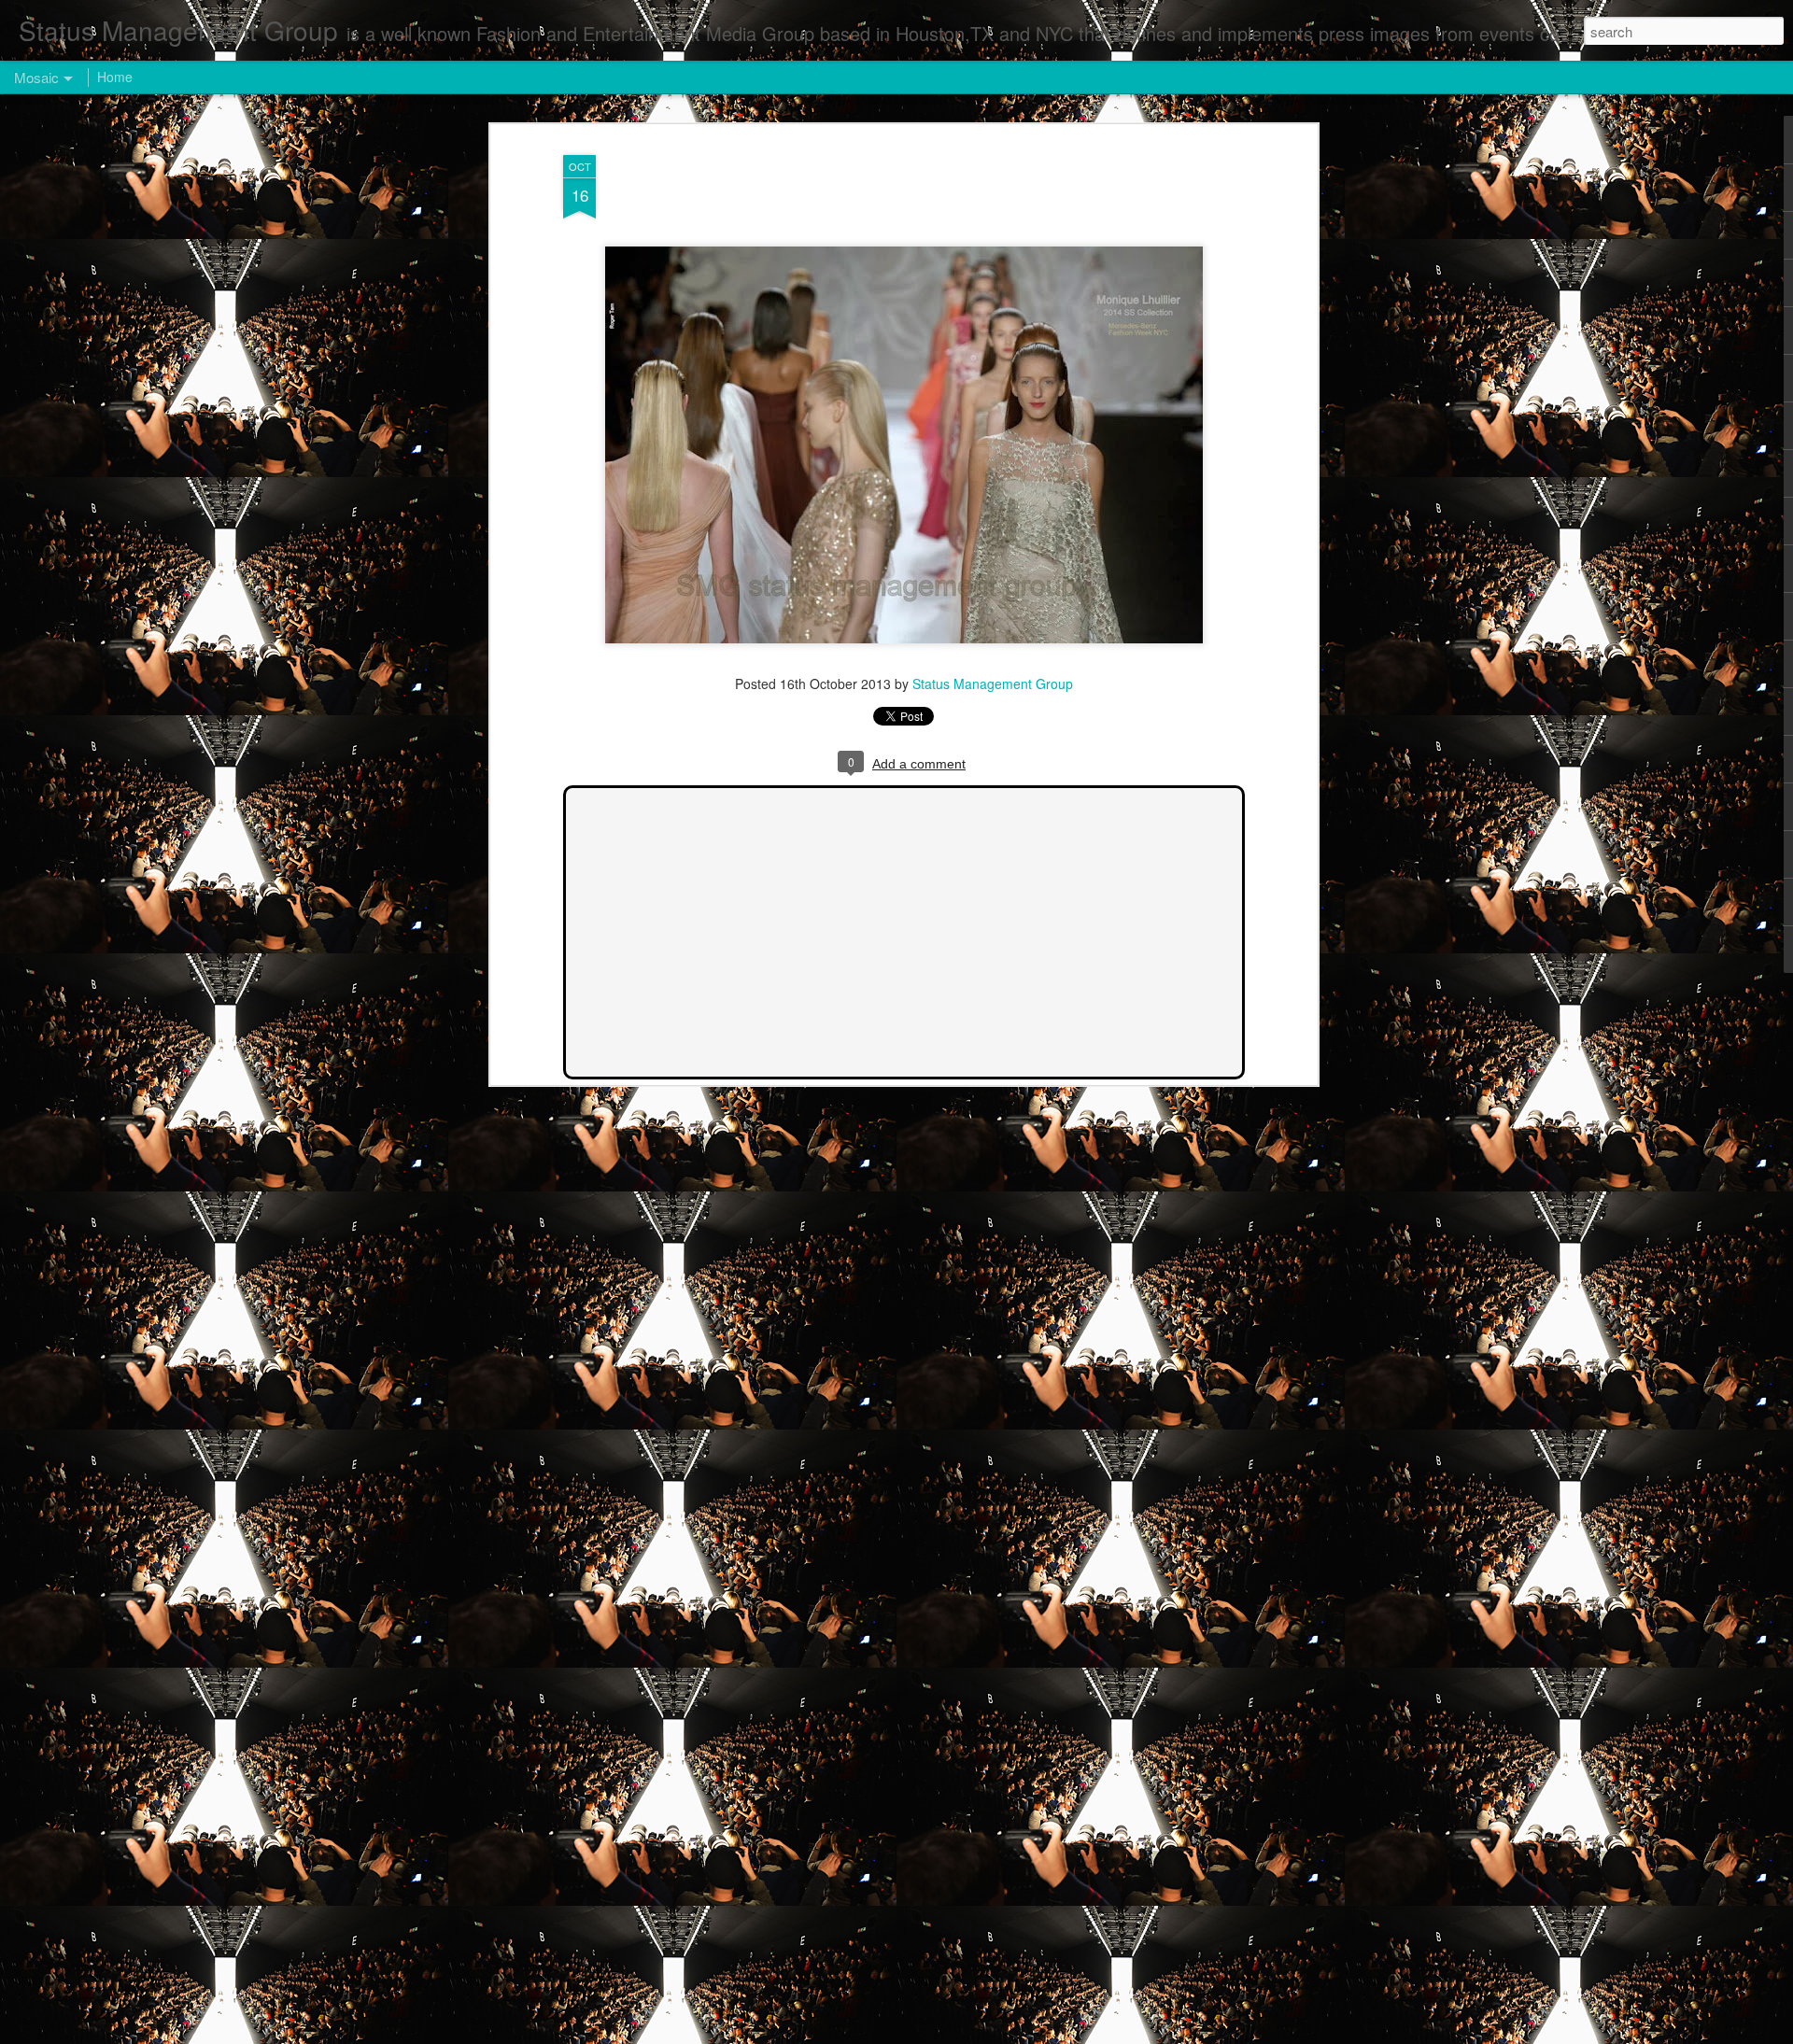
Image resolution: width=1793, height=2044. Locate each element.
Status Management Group (993, 684)
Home (115, 77)
